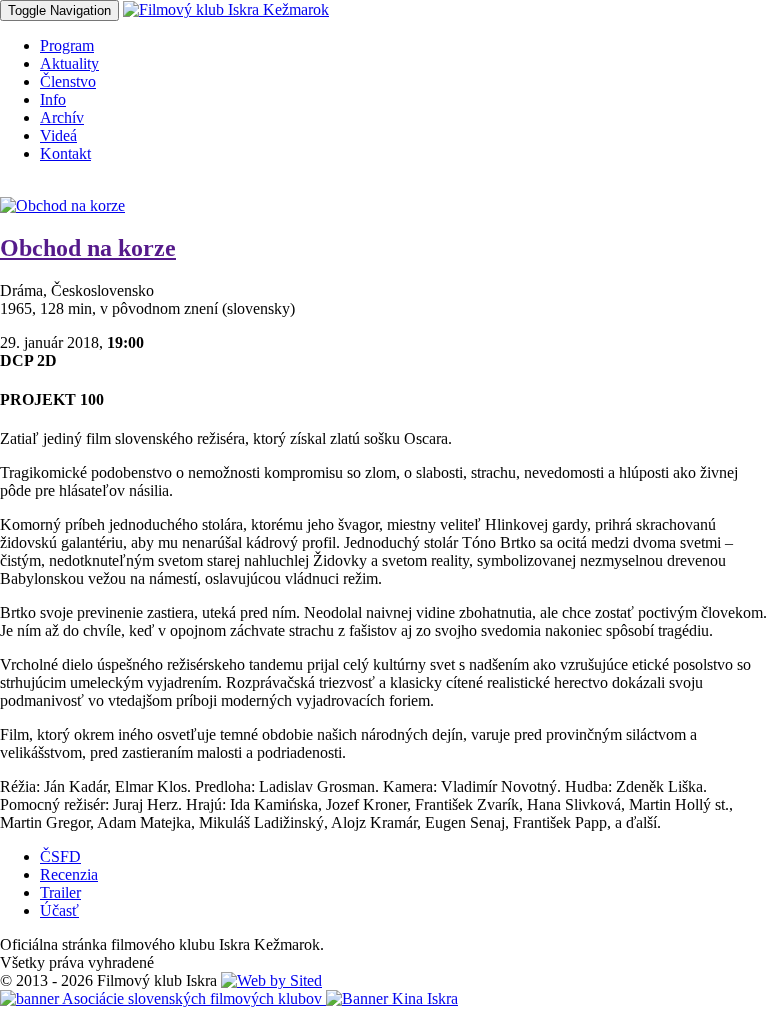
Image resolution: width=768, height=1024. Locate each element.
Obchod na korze (88, 248)
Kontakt (65, 153)
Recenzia (69, 874)
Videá (58, 135)
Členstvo (68, 81)
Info (53, 99)
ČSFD (60, 856)
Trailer (60, 892)
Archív (62, 117)
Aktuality (69, 63)
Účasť (59, 910)
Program (67, 45)
